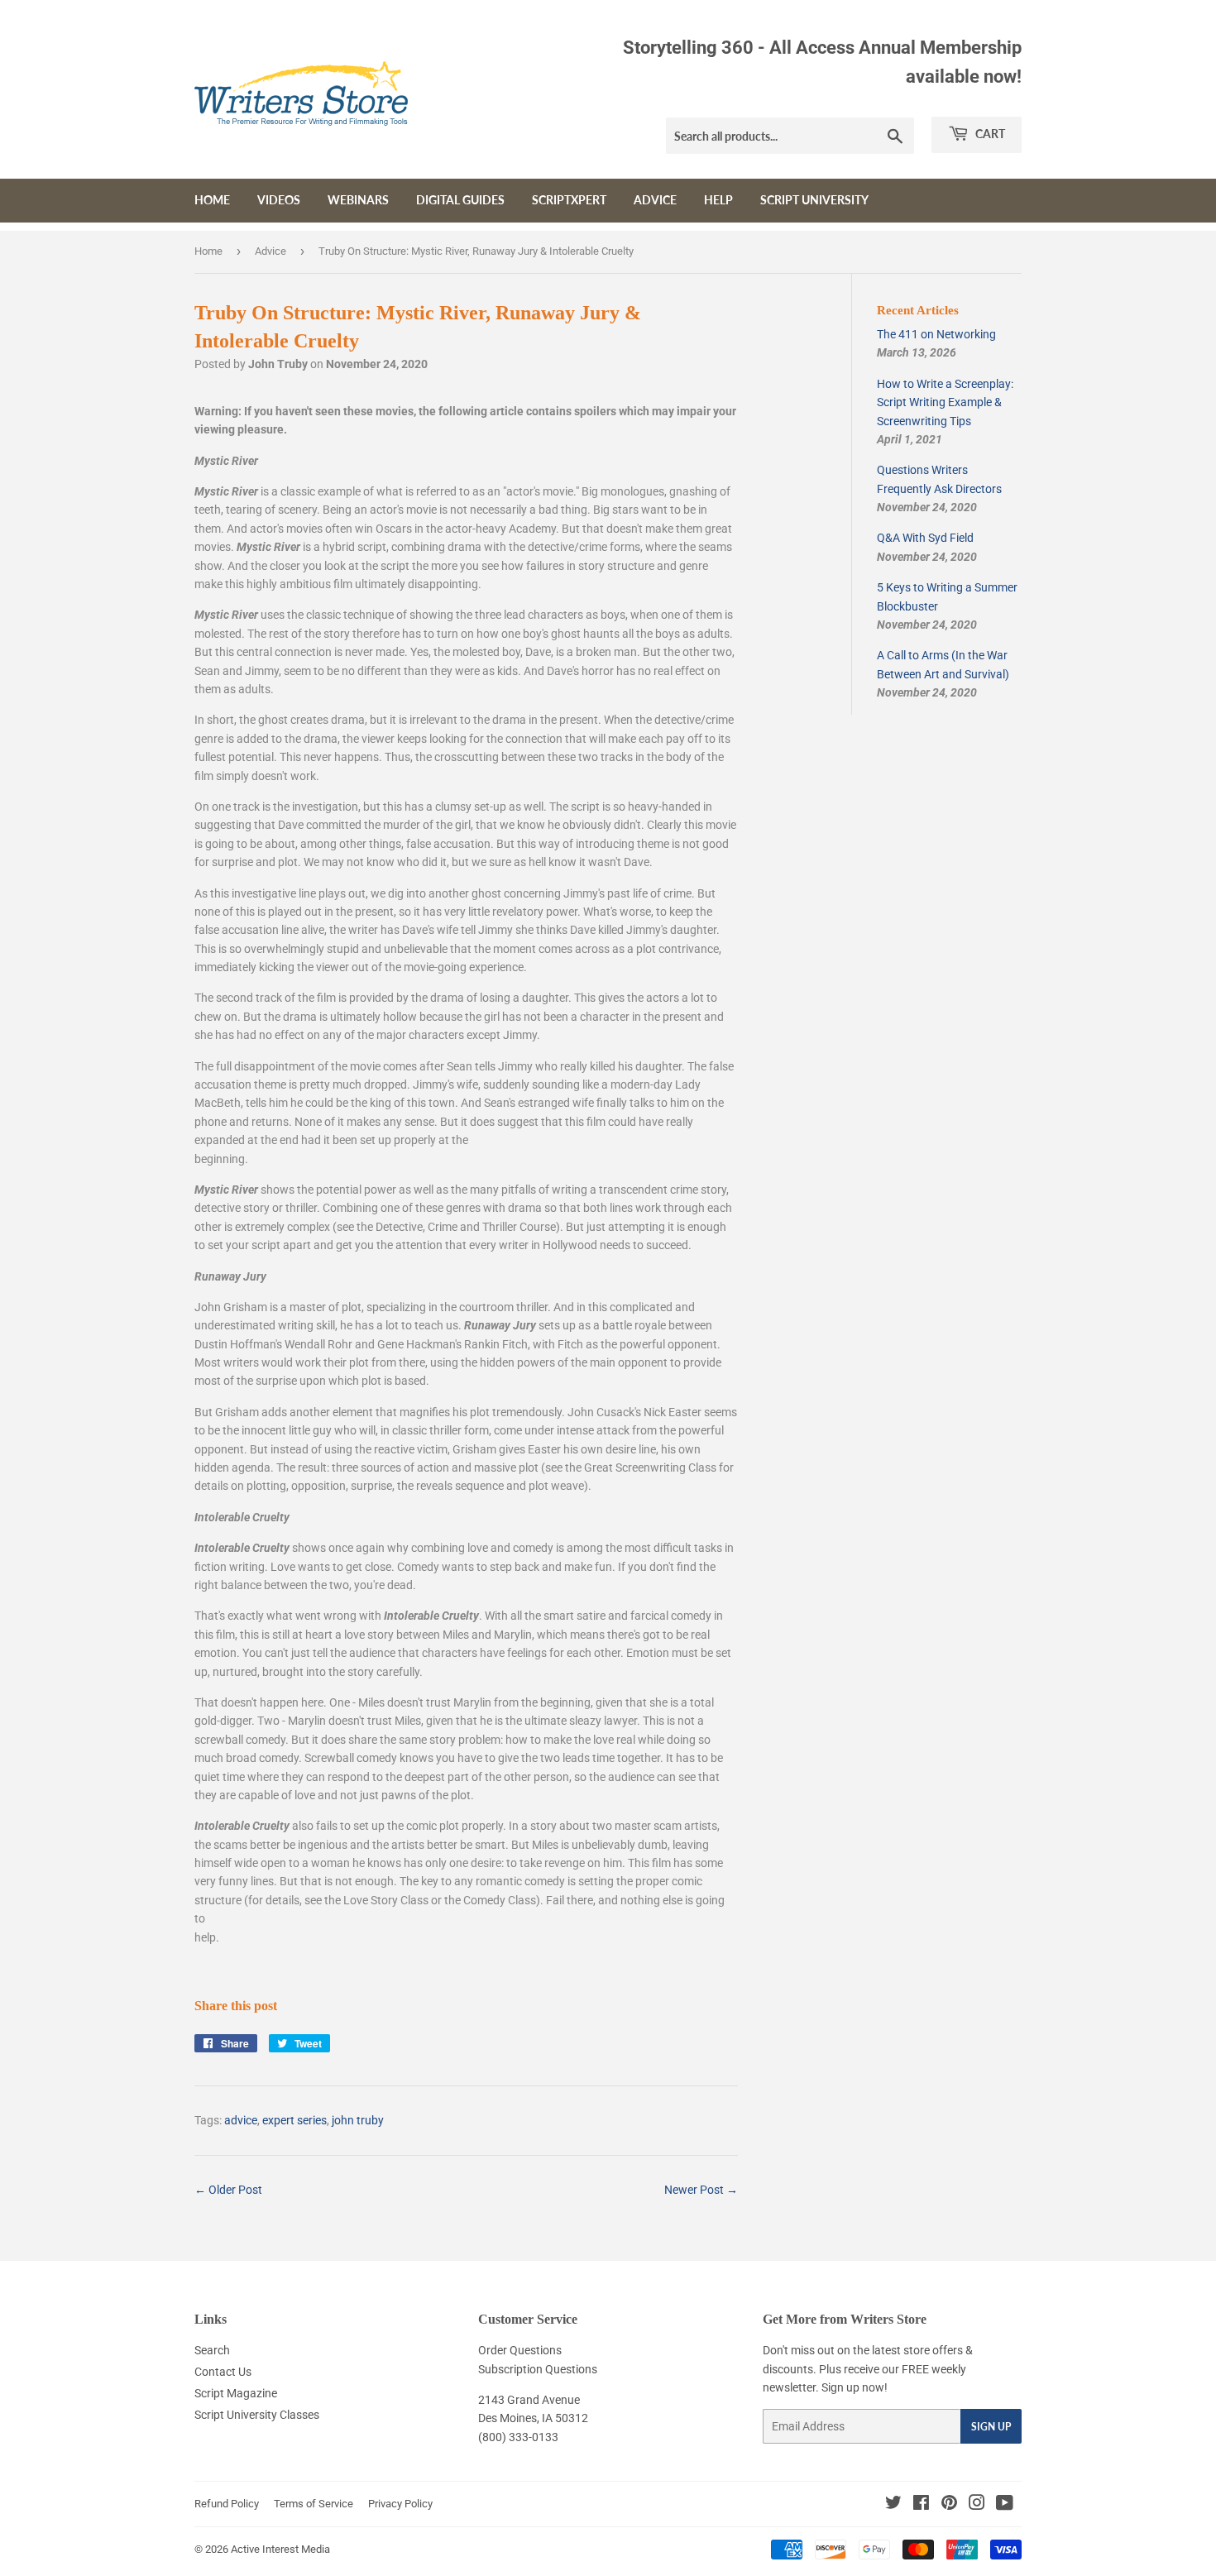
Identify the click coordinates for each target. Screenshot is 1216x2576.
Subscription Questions (538, 2369)
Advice (655, 200)
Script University (814, 200)
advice (241, 2120)
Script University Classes (257, 2415)
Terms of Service (314, 2504)
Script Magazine (236, 2393)
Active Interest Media (280, 2549)
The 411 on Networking (936, 334)
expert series (294, 2120)
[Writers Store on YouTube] (1005, 2505)
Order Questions (520, 2350)
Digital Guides (460, 200)
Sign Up (991, 2427)
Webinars (358, 200)
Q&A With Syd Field (925, 538)
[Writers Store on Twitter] (893, 2505)
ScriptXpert (569, 200)
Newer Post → (701, 2190)
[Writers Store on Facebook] (921, 2505)
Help (718, 200)
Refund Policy (227, 2504)
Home (212, 200)
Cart (989, 134)
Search (212, 2350)
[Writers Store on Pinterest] (949, 2505)
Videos (279, 200)
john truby (358, 2120)
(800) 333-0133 (518, 2437)
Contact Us (223, 2372)
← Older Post (228, 2190)
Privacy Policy (400, 2504)
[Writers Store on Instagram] (977, 2505)
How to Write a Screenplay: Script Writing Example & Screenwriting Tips (945, 402)
